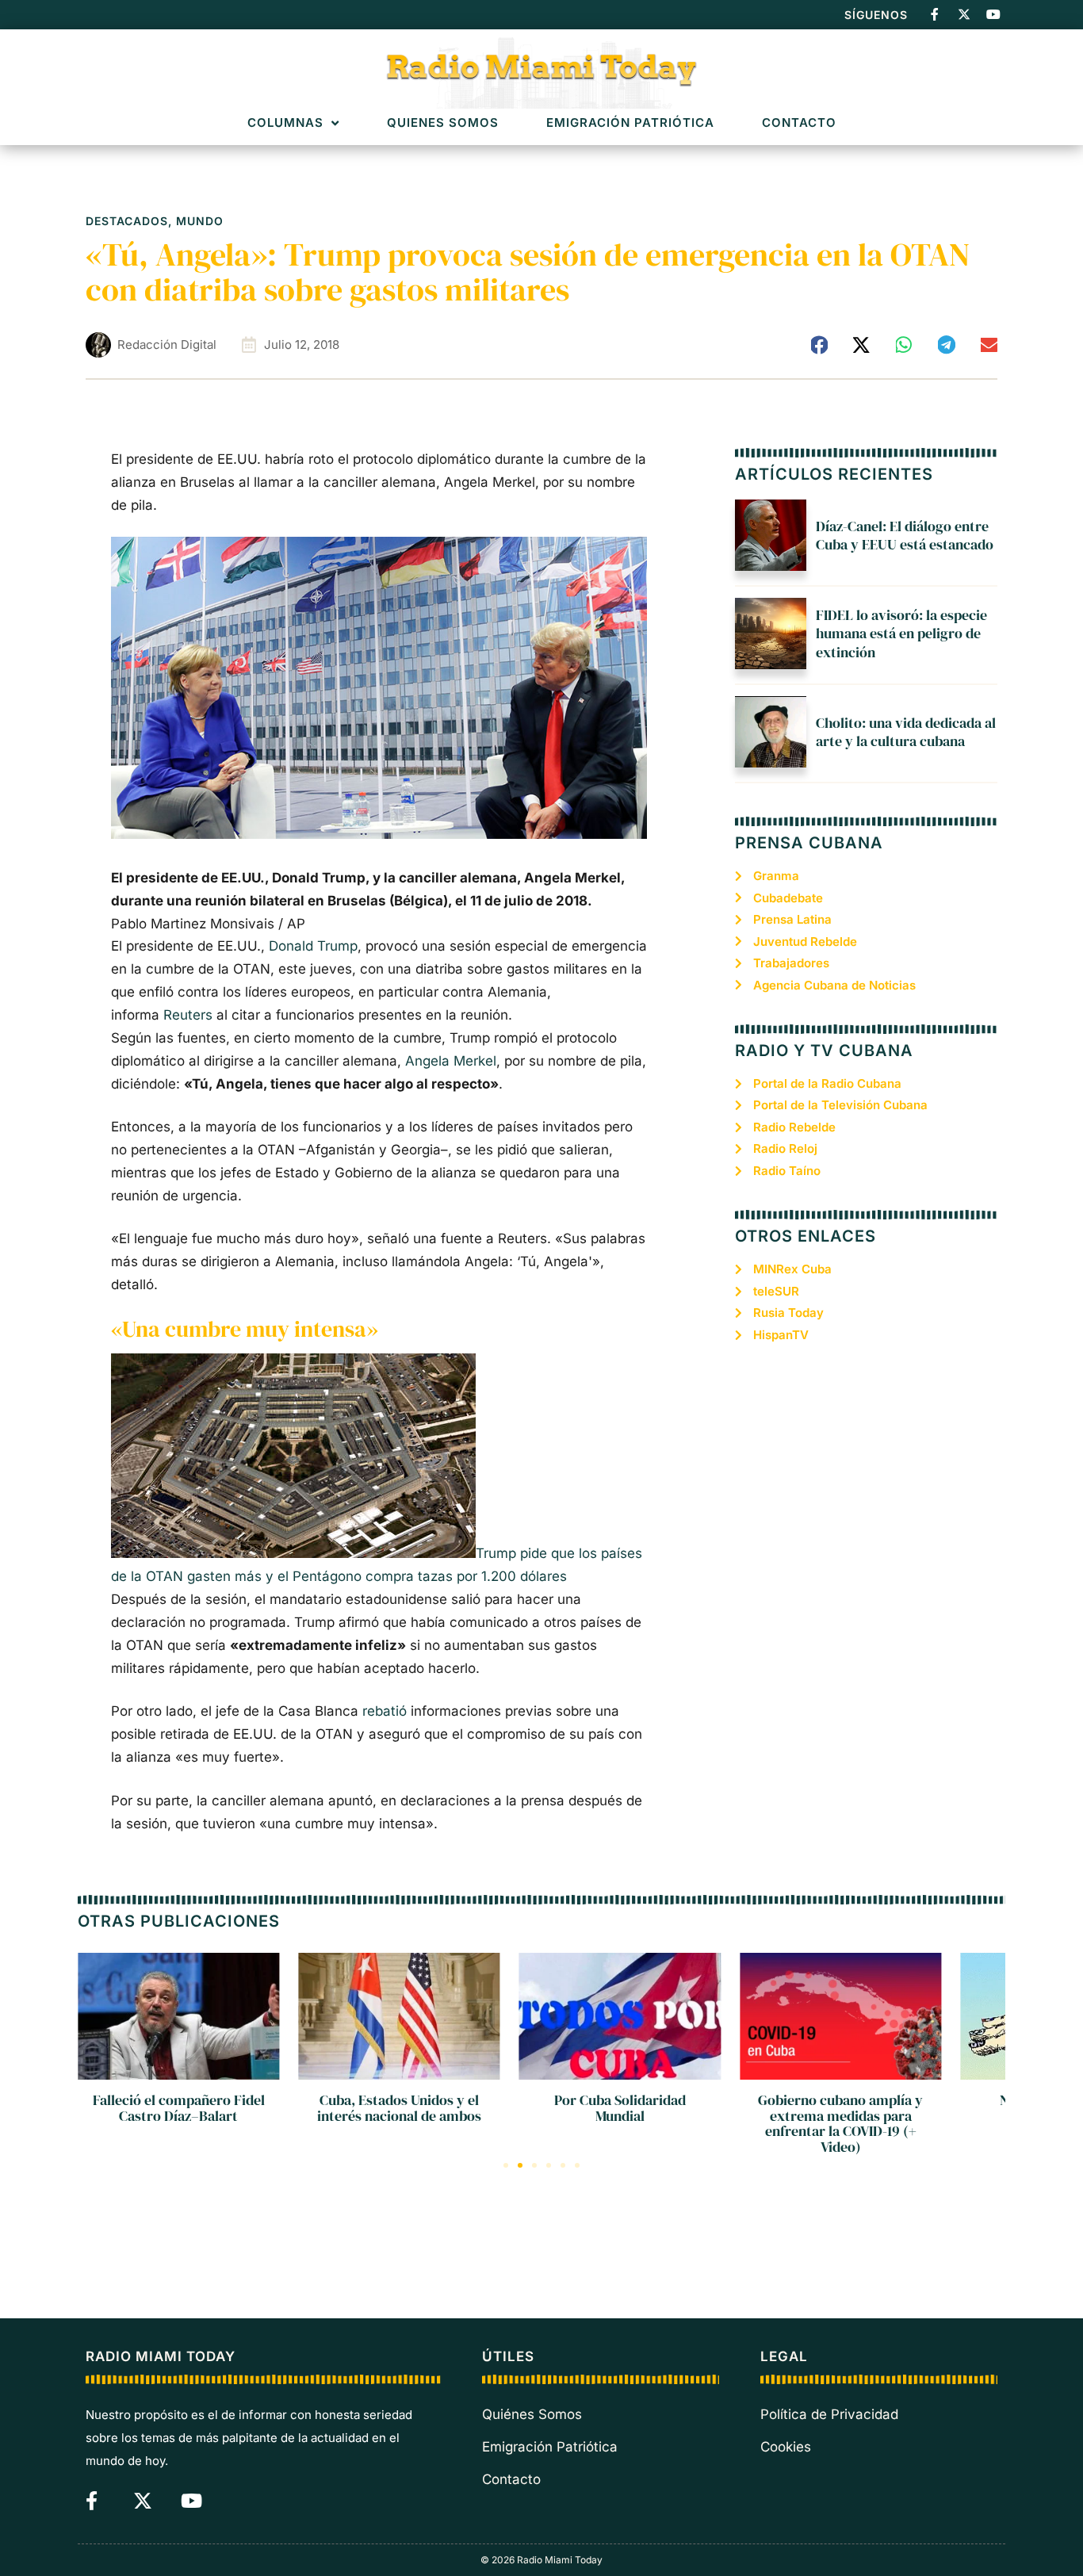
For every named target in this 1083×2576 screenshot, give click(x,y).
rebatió (385, 1711)
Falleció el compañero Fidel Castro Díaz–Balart (179, 2108)
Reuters (188, 1015)
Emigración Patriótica (630, 123)
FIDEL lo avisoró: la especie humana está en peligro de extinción (901, 633)
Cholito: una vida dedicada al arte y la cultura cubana (906, 732)
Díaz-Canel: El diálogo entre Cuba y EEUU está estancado (905, 535)
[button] (820, 345)
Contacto (799, 123)
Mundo (200, 221)
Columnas (285, 123)
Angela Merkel (451, 1061)
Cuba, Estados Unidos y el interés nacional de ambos (399, 2108)
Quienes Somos (443, 123)
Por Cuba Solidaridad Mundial (620, 2108)
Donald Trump (313, 946)
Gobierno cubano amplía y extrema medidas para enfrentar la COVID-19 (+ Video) (840, 2123)
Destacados (127, 221)
